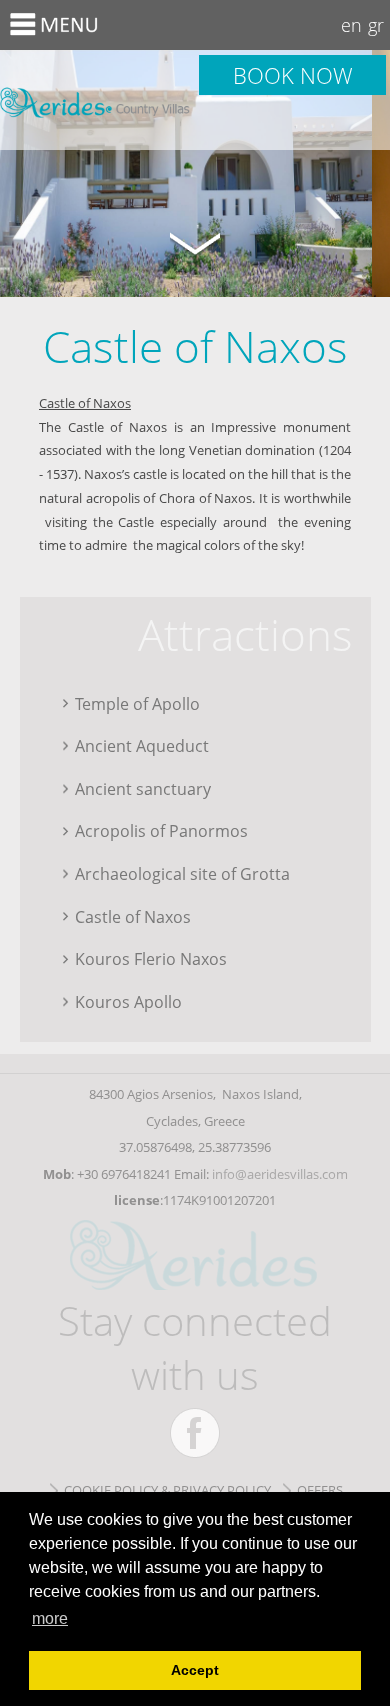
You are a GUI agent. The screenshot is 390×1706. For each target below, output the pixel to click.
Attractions (245, 634)
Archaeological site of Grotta (182, 873)
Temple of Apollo (137, 703)
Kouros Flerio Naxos (151, 958)
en (351, 25)
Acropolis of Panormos (161, 830)
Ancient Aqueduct (142, 745)
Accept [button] (195, 1670)
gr (376, 25)
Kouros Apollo (128, 1001)
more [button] (50, 1618)
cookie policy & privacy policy (167, 1490)
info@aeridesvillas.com (280, 1174)
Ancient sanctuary (143, 788)
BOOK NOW (293, 75)
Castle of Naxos (97, 100)
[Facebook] (195, 1433)
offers (320, 1490)
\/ (195, 242)
